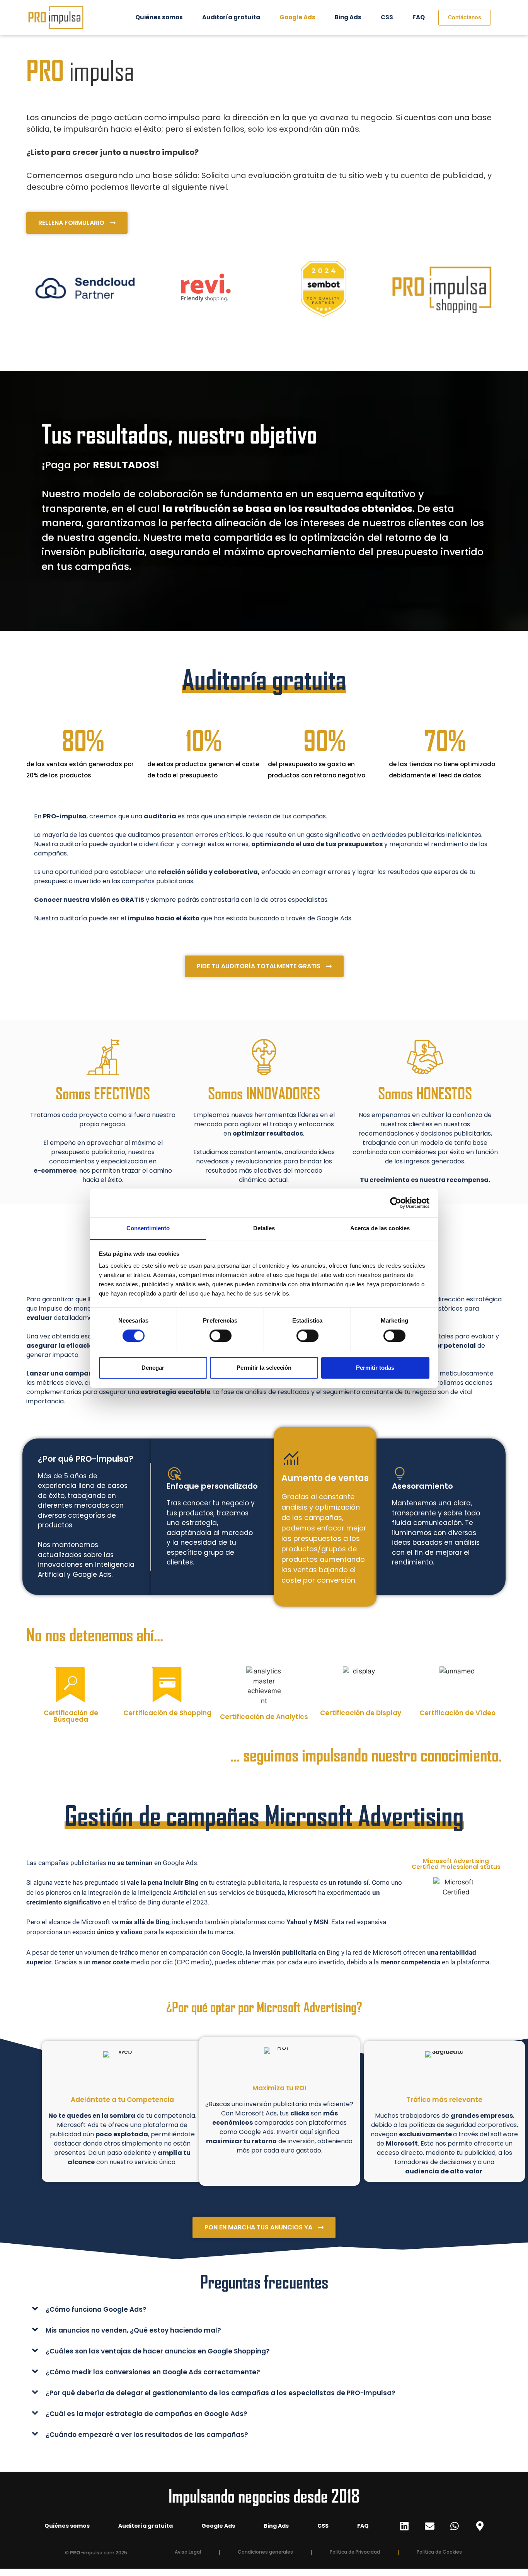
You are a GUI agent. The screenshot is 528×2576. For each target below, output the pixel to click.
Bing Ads (348, 17)
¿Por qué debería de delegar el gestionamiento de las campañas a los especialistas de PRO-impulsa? (221, 2393)
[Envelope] (429, 2526)
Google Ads (297, 17)
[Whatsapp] (455, 2526)
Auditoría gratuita (231, 17)
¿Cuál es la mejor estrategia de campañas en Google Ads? (146, 2414)
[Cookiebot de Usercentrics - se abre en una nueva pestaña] (396, 1203)
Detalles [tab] (264, 1228)
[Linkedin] (404, 2526)
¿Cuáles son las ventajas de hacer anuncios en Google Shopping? (158, 2351)
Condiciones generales (265, 2552)
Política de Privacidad (355, 2552)
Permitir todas (375, 1367)
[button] (264, 2309)
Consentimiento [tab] (148, 1228)
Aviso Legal (188, 2552)
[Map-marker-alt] (480, 2526)
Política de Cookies (439, 2552)
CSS (387, 17)
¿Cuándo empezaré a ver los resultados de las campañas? (147, 2435)
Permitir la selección (264, 1367)
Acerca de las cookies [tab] (380, 1228)
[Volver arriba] (508, 2563)
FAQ (419, 17)
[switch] (221, 1336)
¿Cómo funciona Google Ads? (96, 2309)
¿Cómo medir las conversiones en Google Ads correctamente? (153, 2372)
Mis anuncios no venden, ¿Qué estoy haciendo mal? (133, 2330)
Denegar (153, 1367)
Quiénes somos (159, 17)
